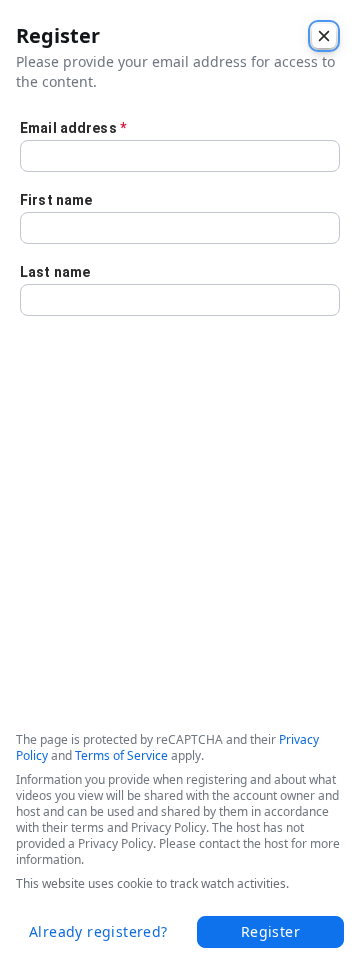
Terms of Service (121, 755)
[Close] (324, 36)
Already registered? (98, 931)
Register (270, 931)
